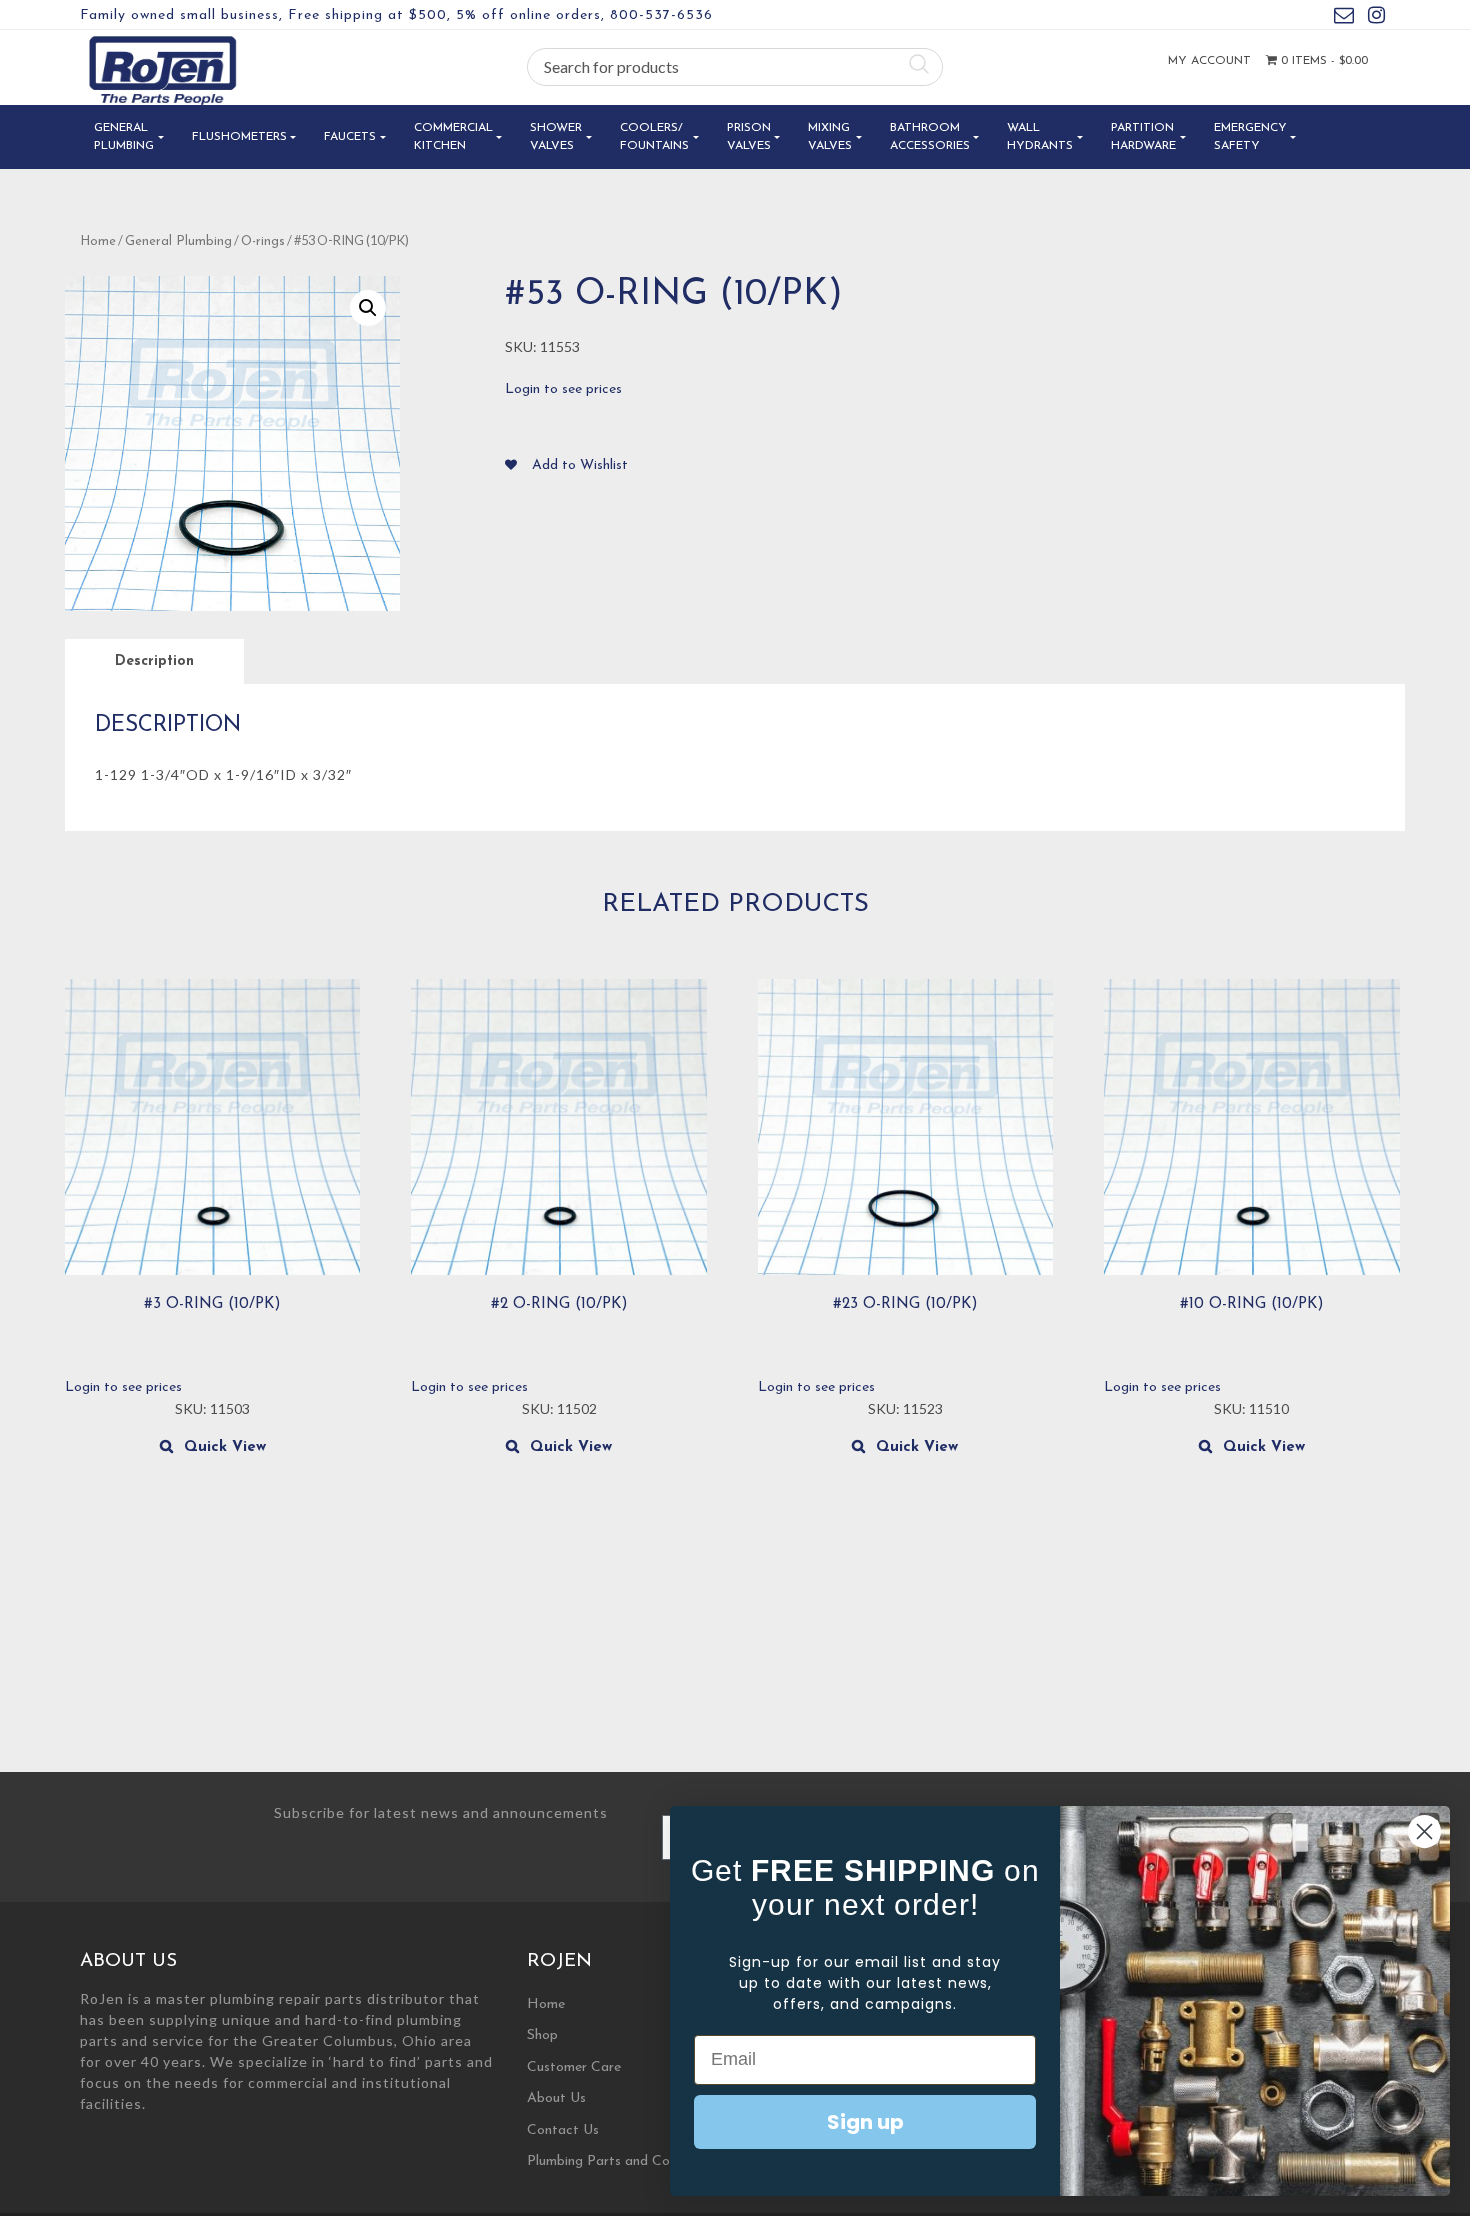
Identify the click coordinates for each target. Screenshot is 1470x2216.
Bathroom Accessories (930, 137)
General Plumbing (124, 137)
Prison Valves (749, 137)
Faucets (350, 137)
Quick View (225, 1447)
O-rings (263, 241)
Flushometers (239, 137)
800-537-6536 (661, 15)
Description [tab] (154, 661)
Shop (542, 2035)
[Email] (1344, 18)
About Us (556, 2098)
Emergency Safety (1250, 137)
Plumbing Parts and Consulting (622, 2161)
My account (1209, 61)
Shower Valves (556, 137)
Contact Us (563, 2130)
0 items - (1322, 61)
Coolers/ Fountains (654, 137)
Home (98, 241)
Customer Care (574, 2067)
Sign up (865, 2122)
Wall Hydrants (1040, 137)
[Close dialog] (1424, 1831)
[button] (368, 308)
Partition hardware (1143, 137)
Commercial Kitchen (453, 137)
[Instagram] (1376, 18)
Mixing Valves (830, 137)
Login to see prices (563, 389)
